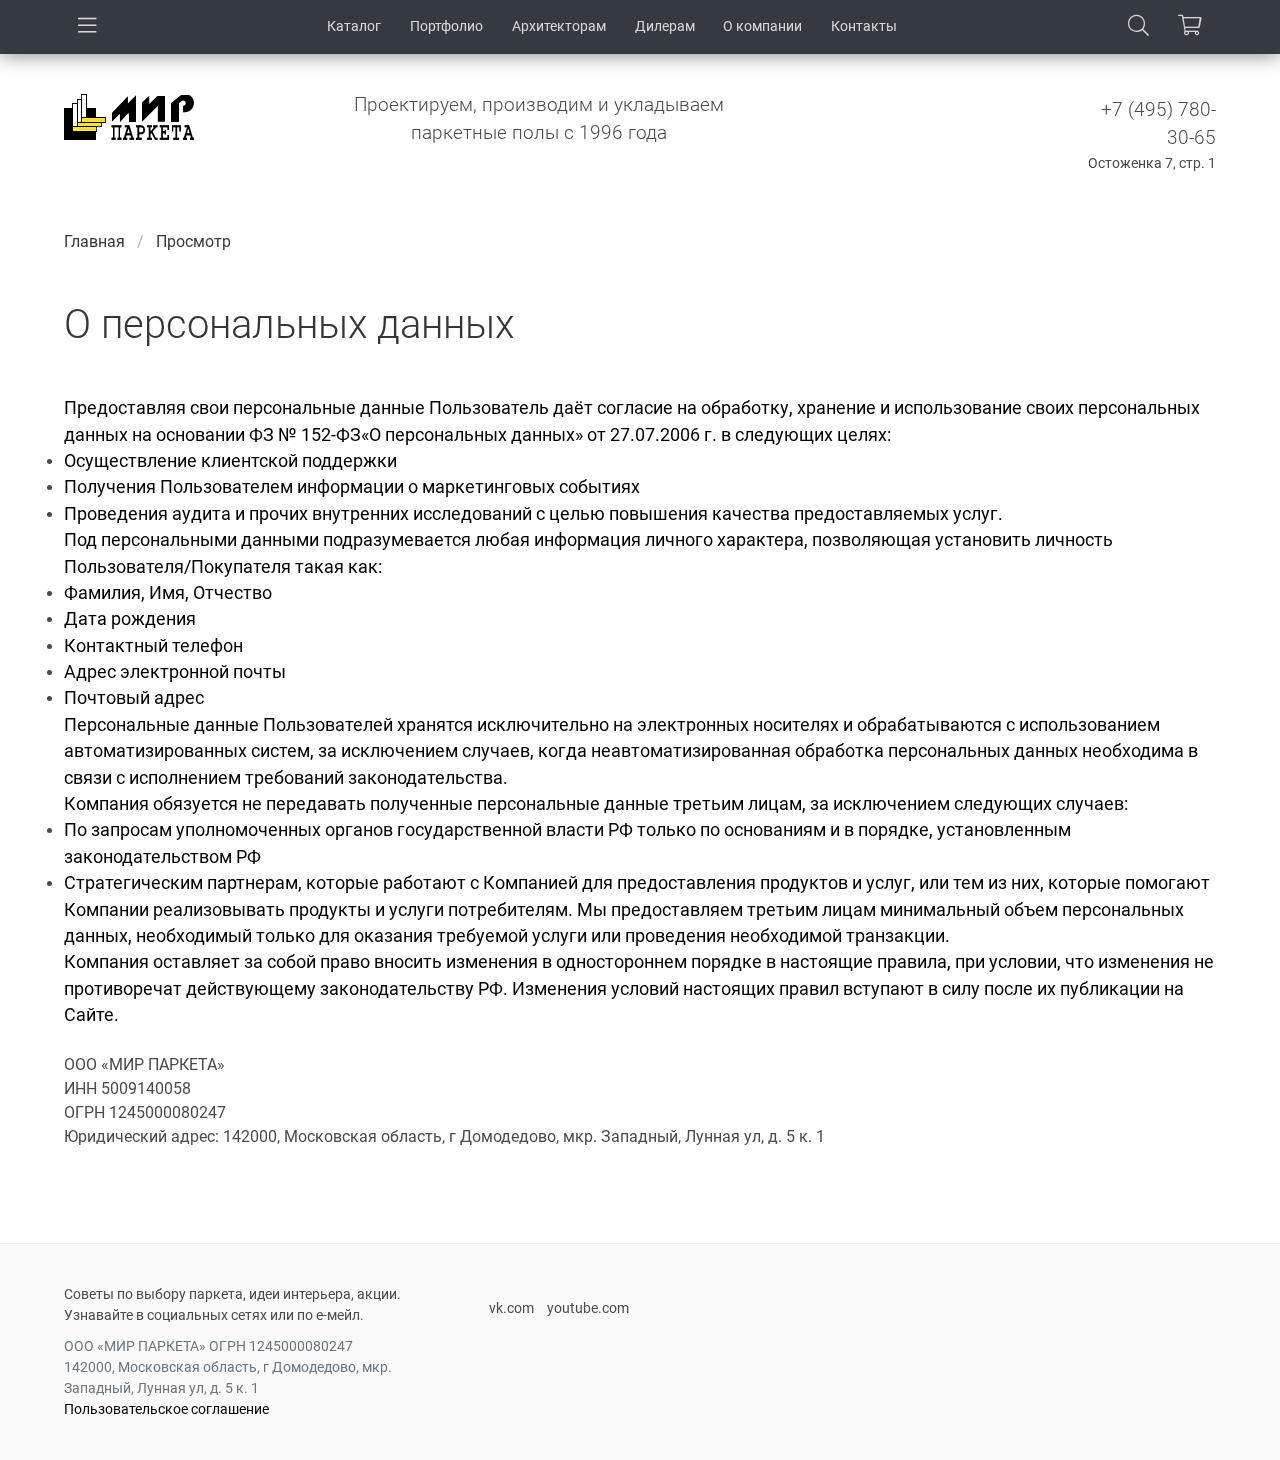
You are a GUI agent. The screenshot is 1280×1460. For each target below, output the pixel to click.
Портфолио (446, 26)
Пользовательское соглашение (166, 1409)
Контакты (864, 26)
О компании (762, 26)
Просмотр (193, 241)
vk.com (511, 1308)
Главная (94, 241)
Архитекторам (559, 26)
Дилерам (665, 26)
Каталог (354, 26)
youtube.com (588, 1308)
